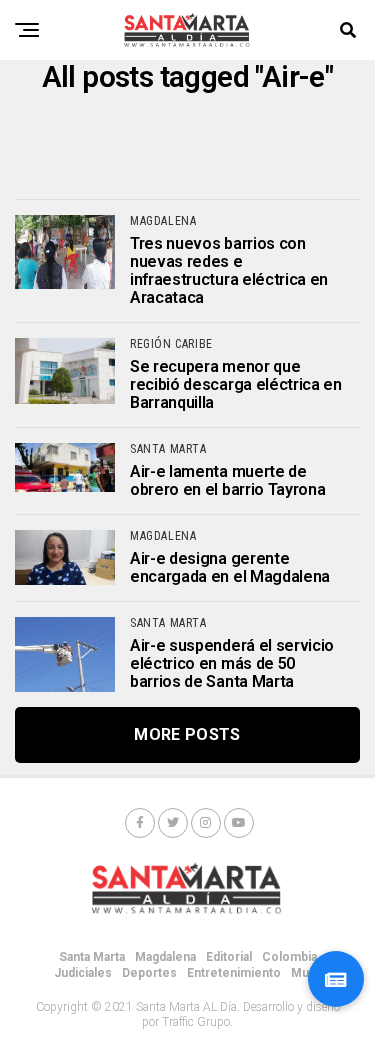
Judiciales (83, 973)
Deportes (149, 973)
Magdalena (165, 957)
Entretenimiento (234, 973)
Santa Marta (92, 957)
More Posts (187, 734)
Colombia (289, 957)
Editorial (229, 957)
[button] (336, 979)
